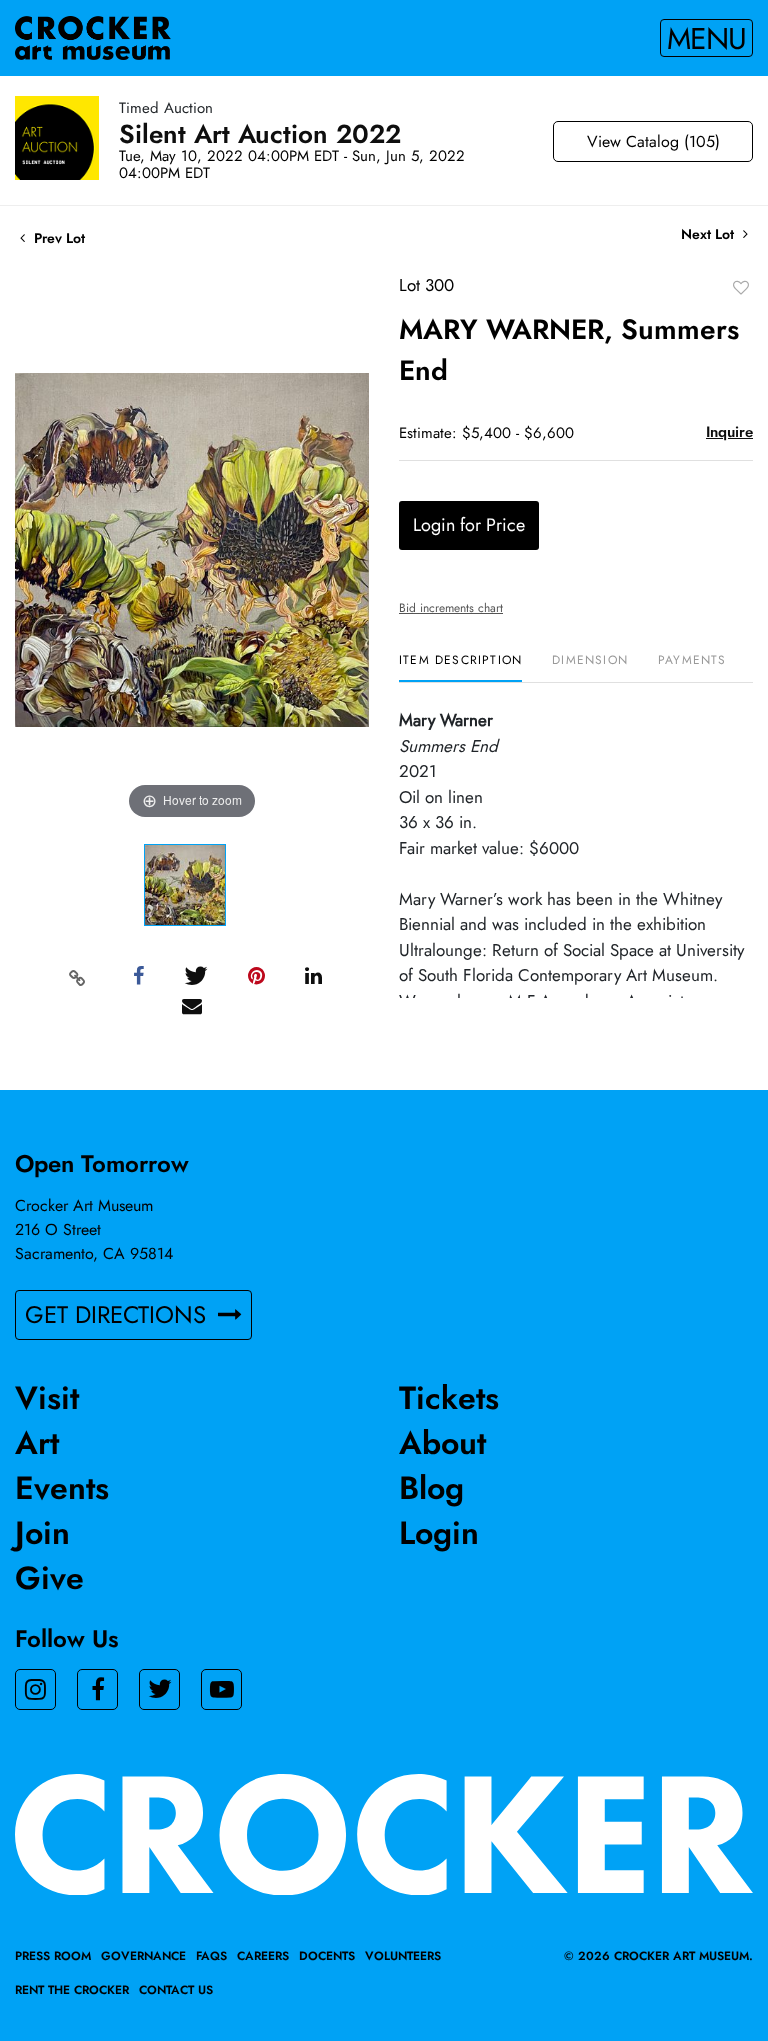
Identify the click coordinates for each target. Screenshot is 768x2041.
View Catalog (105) (653, 141)
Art (37, 1443)
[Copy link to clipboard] (78, 977)
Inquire (729, 432)
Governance (143, 1956)
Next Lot (709, 234)
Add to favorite (741, 287)
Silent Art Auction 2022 (260, 134)
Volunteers (403, 1956)
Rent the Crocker (72, 1990)
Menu (706, 38)
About (442, 1443)
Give (49, 1578)
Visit (47, 1398)
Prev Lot (57, 238)
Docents (327, 1956)
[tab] (460, 667)
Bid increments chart (451, 608)
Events (62, 1488)
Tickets (449, 1398)
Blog (431, 1488)
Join (42, 1533)
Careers (263, 1956)
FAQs (211, 1956)
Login (439, 1533)
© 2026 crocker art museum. (658, 1956)
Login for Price (469, 525)
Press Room (53, 1956)
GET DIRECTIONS (119, 1314)
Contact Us (176, 1990)
